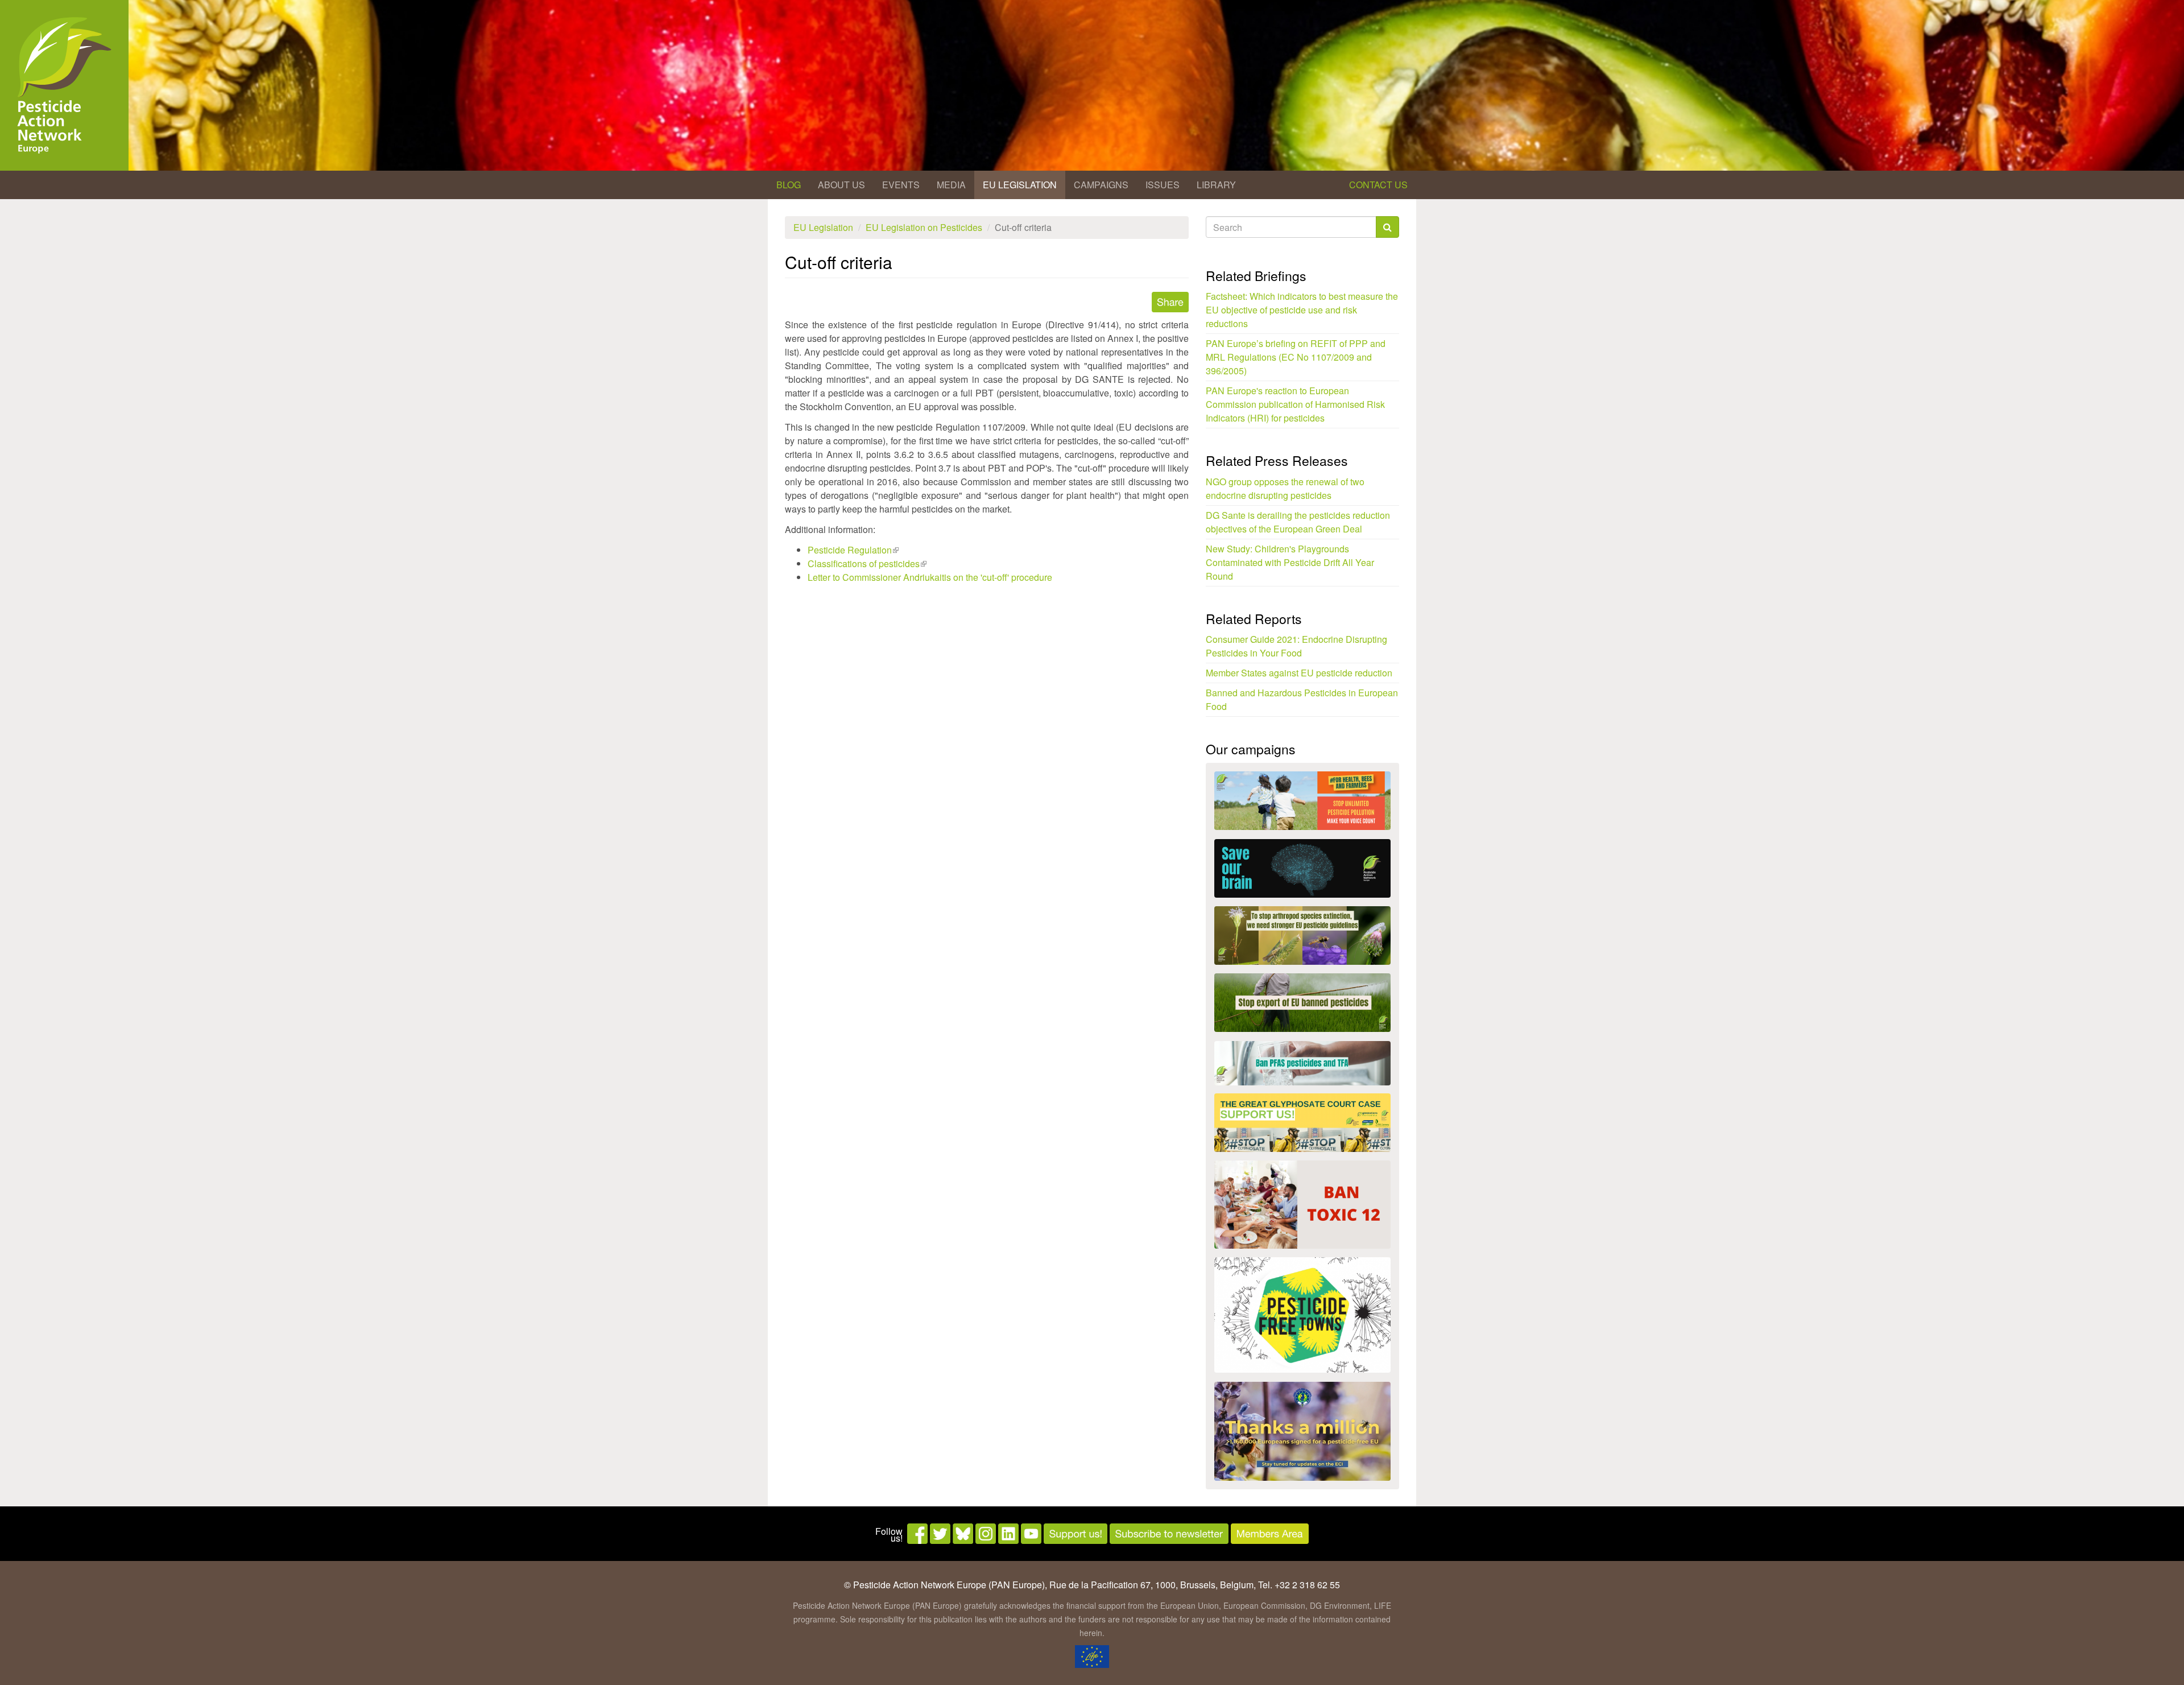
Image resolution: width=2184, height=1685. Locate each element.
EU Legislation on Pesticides (924, 227)
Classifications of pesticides (867, 563)
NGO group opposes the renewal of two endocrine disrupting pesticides (1285, 488)
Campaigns (1101, 185)
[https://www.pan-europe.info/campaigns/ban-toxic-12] (1302, 1205)
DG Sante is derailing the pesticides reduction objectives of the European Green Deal (1298, 522)
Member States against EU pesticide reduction (1299, 673)
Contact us (1378, 185)
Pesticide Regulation (853, 550)
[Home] (64, 85)
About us (841, 185)
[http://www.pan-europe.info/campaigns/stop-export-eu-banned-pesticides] (1302, 1003)
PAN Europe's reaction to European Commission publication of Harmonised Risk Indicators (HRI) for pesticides (1295, 404)
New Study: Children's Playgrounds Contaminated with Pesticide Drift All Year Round (1290, 562)
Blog (789, 185)
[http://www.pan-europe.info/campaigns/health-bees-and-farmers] (1302, 801)
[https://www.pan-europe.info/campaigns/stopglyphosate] (1302, 1123)
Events (901, 185)
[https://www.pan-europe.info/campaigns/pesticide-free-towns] (1302, 1315)
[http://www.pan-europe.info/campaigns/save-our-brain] (1302, 868)
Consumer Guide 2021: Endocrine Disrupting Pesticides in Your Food (1296, 646)
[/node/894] (1302, 1431)
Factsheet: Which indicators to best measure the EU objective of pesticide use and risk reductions (1302, 310)
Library (1216, 185)
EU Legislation (1020, 185)
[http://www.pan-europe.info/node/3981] (1302, 936)
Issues (1163, 185)
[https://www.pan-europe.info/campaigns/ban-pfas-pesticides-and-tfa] (1302, 1063)
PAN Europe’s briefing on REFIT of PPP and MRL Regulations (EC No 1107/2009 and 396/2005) (1296, 357)
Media (951, 185)
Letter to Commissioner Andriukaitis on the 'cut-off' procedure (930, 577)
